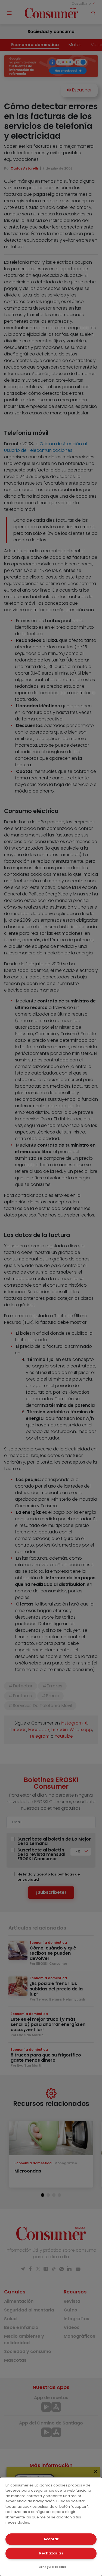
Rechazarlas (51, 2553)
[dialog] (51, 2527)
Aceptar (51, 2539)
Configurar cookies (52, 2567)
